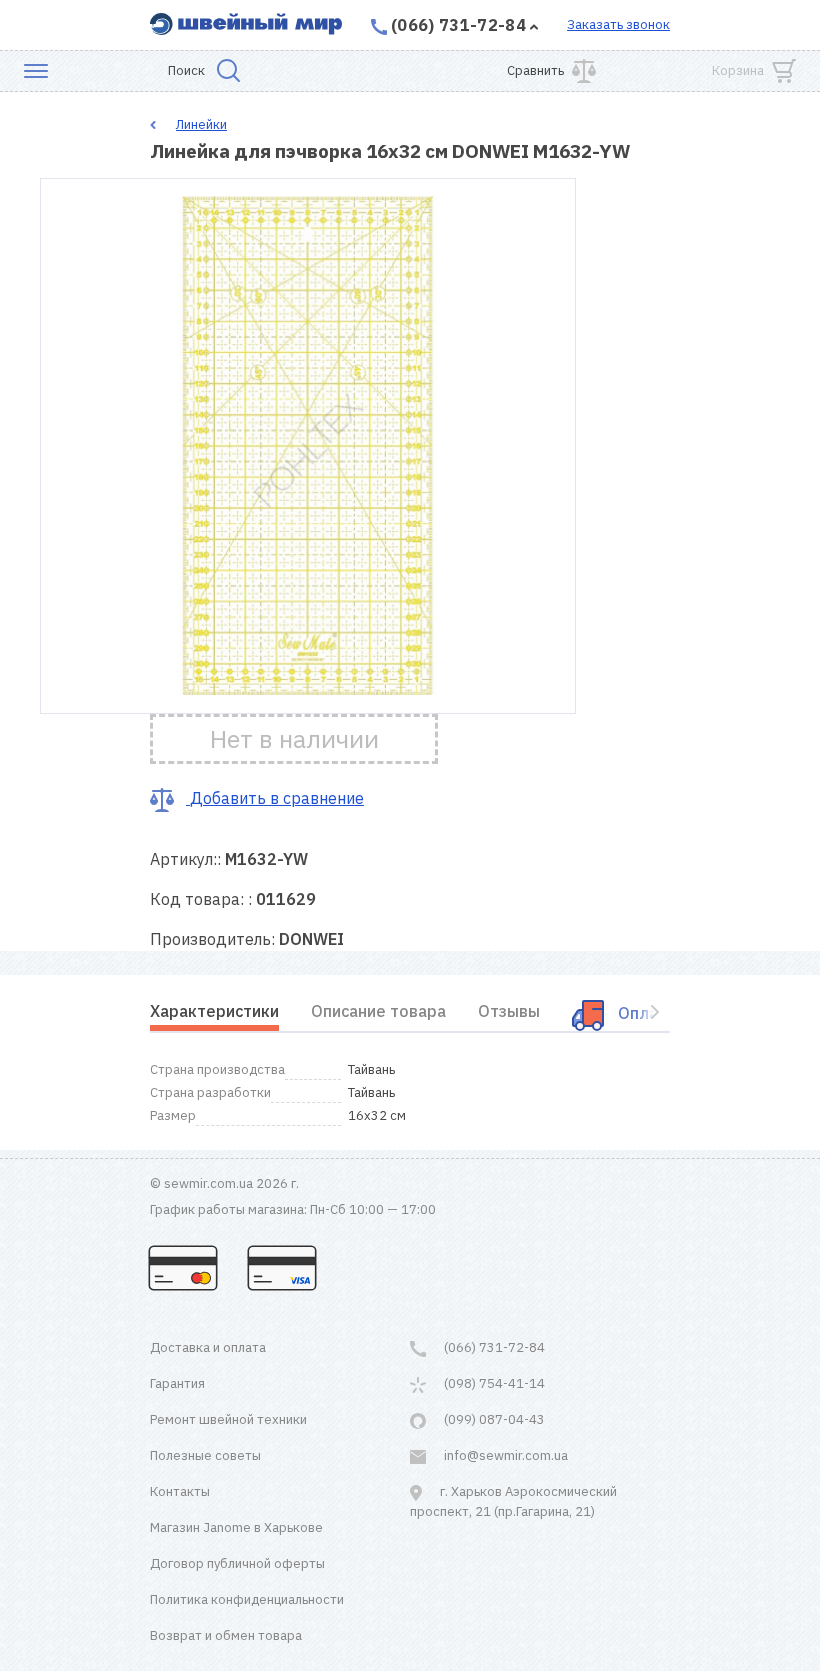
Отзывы (509, 1011)
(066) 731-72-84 (458, 25)
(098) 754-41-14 (493, 1383)
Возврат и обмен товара (226, 1635)
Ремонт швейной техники (228, 1419)
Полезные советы (205, 1455)
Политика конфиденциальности (247, 1599)
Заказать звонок (618, 24)
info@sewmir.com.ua (504, 1455)
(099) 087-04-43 (493, 1419)
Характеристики (214, 1011)
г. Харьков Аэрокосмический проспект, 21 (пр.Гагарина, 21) (513, 1501)
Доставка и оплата (208, 1347)
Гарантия (177, 1383)
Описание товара (378, 1011)
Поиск (186, 70)
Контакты (180, 1491)
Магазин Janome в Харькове (236, 1527)
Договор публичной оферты (237, 1563)
